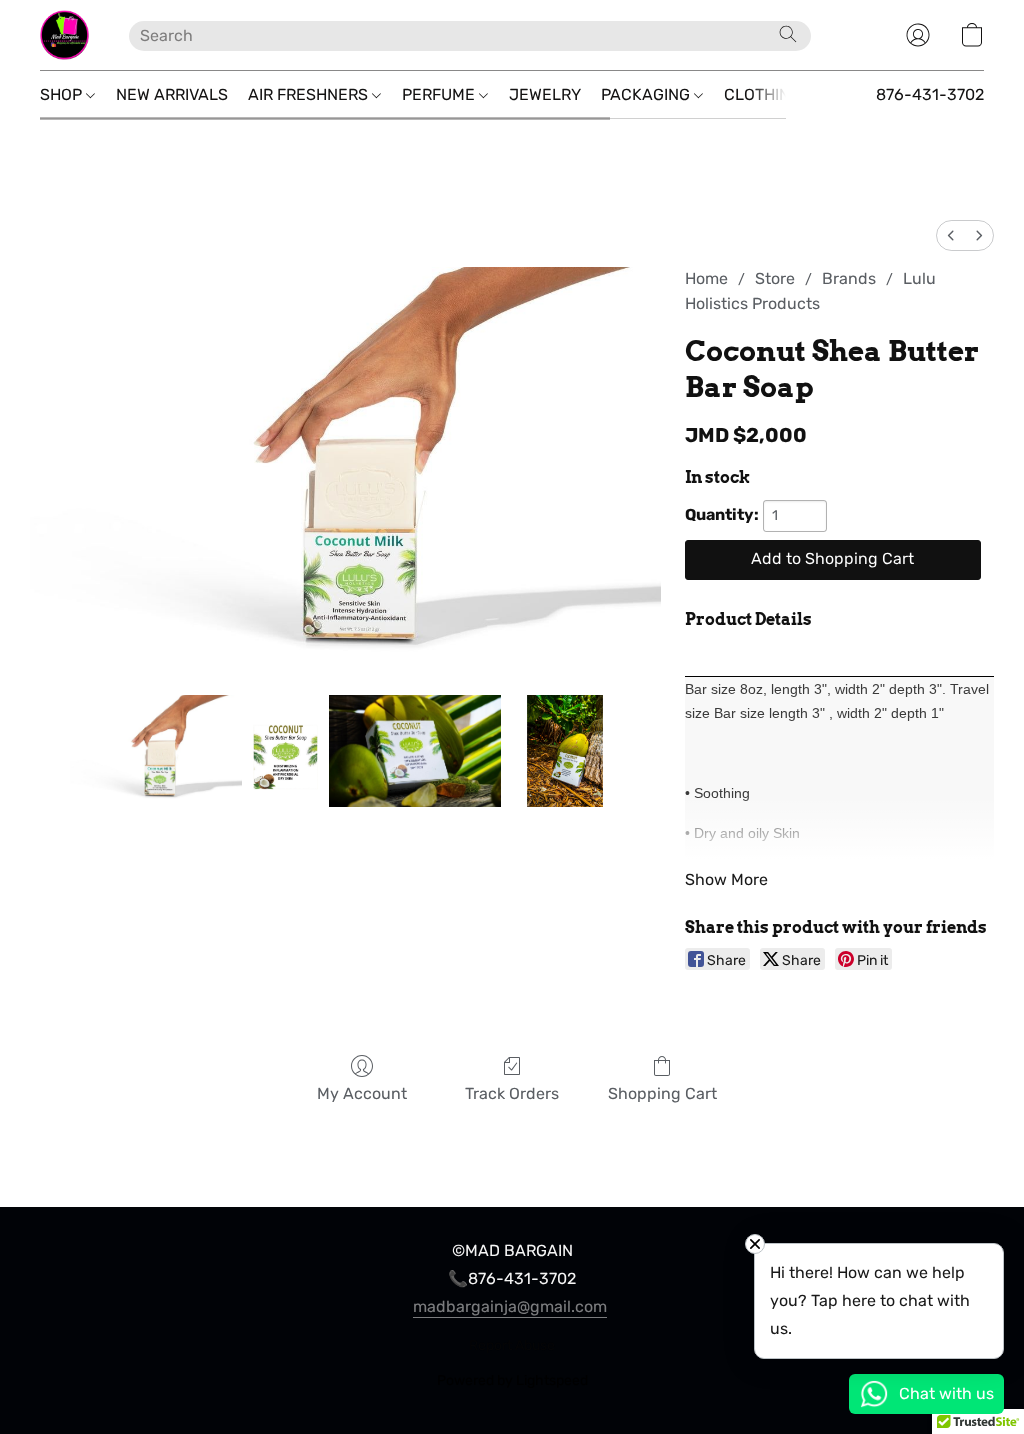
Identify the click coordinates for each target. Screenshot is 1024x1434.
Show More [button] (726, 879)
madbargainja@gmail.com (510, 1306)
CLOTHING (764, 94)
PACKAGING (647, 94)
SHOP (63, 94)
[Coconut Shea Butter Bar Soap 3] (565, 751)
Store (775, 278)
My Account (362, 1093)
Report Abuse (512, 1345)
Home (706, 278)
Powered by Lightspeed (512, 1380)
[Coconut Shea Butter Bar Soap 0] (156, 751)
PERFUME (440, 94)
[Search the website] (788, 34)
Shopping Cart (662, 1093)
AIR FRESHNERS (310, 94)
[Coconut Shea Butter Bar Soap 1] (286, 751)
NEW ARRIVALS (172, 94)
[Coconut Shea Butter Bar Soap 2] (415, 751)
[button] (64, 35)
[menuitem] (951, 235)
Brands (849, 278)
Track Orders (512, 1093)
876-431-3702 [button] (930, 94)
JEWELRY (545, 94)
